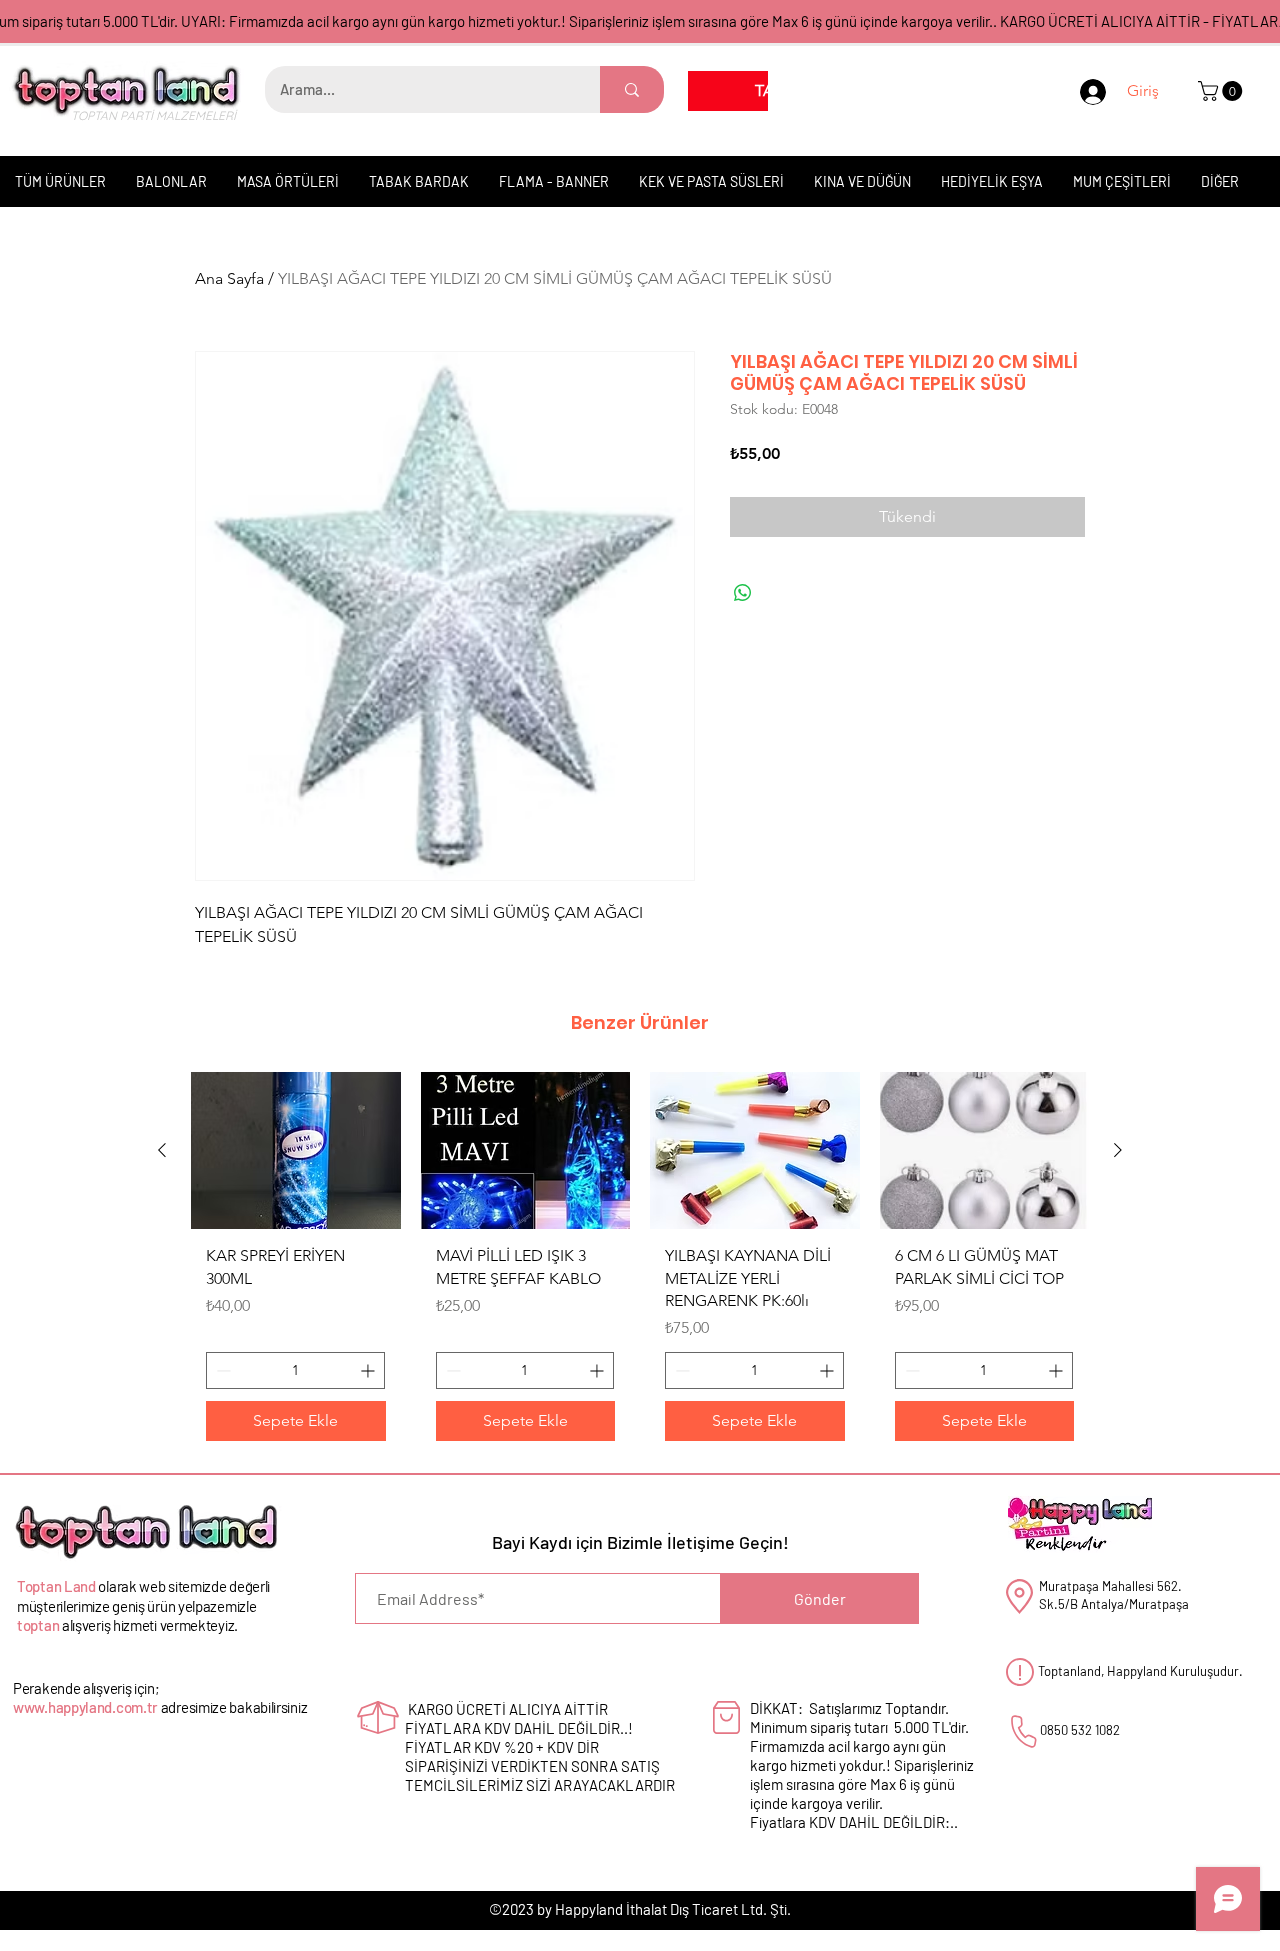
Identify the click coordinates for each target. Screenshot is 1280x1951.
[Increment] (369, 1370)
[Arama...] (632, 89)
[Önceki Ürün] (162, 1150)
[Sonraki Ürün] (1118, 1150)
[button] (1222, 91)
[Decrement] (221, 1370)
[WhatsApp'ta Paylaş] (743, 593)
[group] (640, 1264)
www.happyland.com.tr (85, 1707)
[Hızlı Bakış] (296, 1150)
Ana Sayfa (229, 278)
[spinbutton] (295, 1370)
